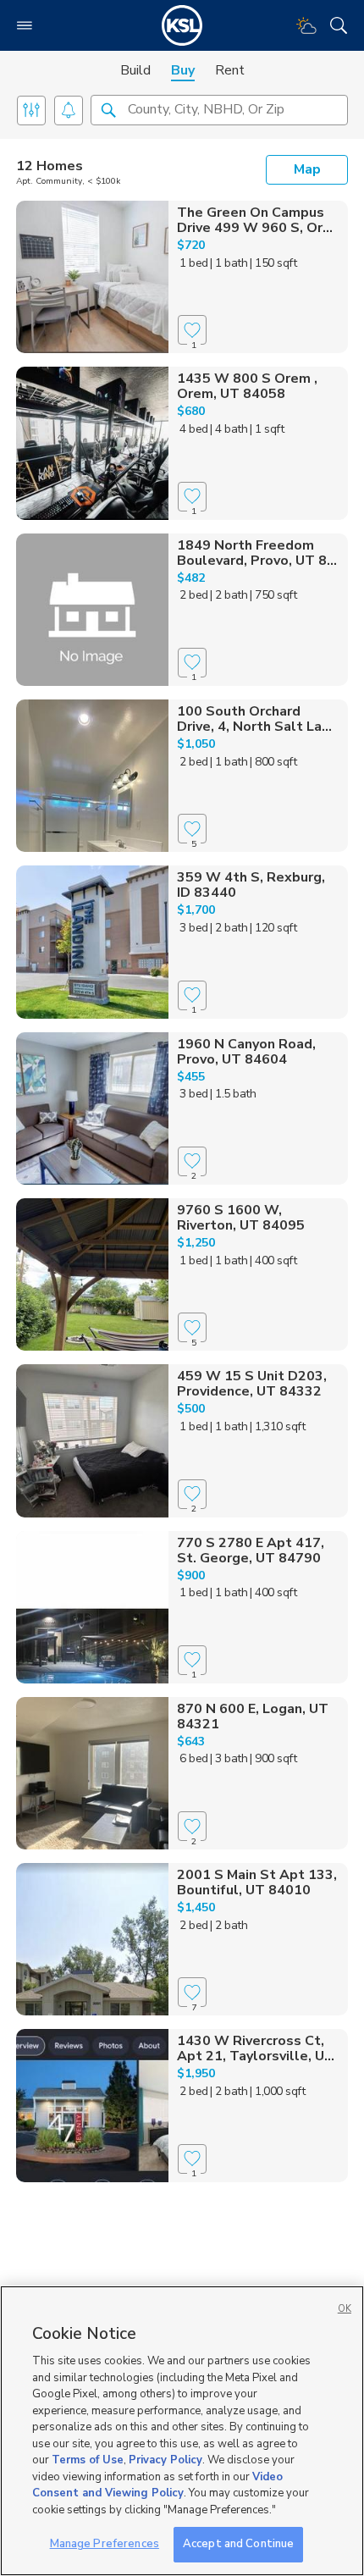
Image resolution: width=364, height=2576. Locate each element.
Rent (230, 70)
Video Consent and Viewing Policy (157, 2485)
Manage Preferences (105, 2544)
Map (307, 169)
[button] (108, 109)
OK (345, 2309)
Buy (183, 70)
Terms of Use (88, 2460)
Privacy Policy (165, 2460)
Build (135, 70)
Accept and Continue (238, 2544)
